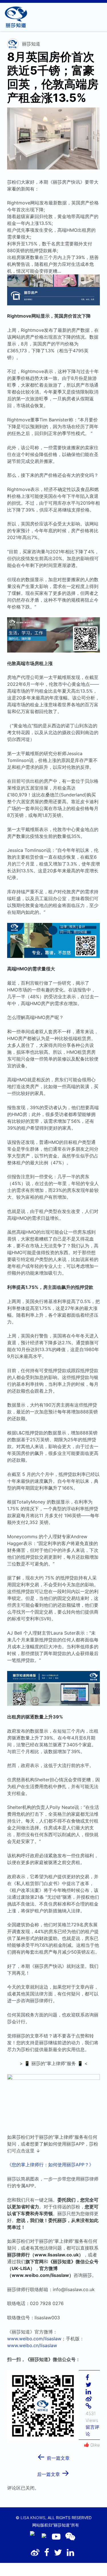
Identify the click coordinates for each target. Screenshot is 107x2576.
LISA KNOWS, (34, 2518)
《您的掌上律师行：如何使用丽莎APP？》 (50, 2165)
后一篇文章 (53, 2472)
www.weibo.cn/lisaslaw (32, 2345)
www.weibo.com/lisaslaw (34, 2339)
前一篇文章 (53, 2456)
